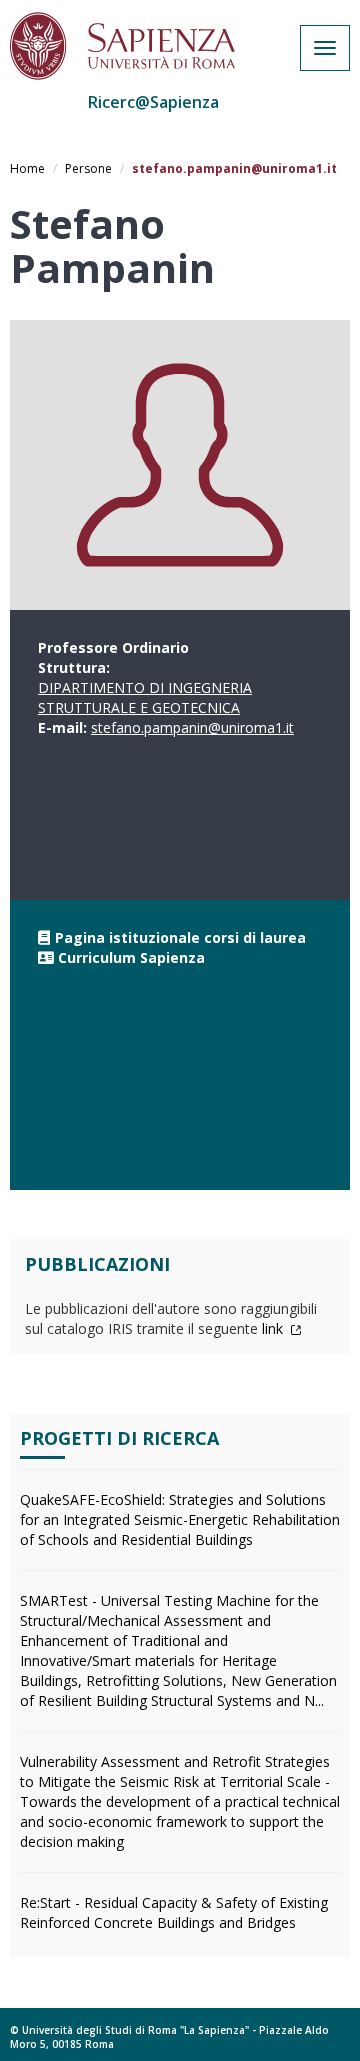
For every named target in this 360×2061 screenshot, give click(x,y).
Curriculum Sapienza (131, 957)
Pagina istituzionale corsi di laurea (180, 937)
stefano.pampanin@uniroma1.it (192, 727)
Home (27, 168)
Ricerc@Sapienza (153, 102)
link (274, 1328)
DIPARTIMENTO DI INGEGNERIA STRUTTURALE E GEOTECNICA (145, 697)
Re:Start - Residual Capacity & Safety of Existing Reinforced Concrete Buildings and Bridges (174, 1912)
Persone (88, 168)
